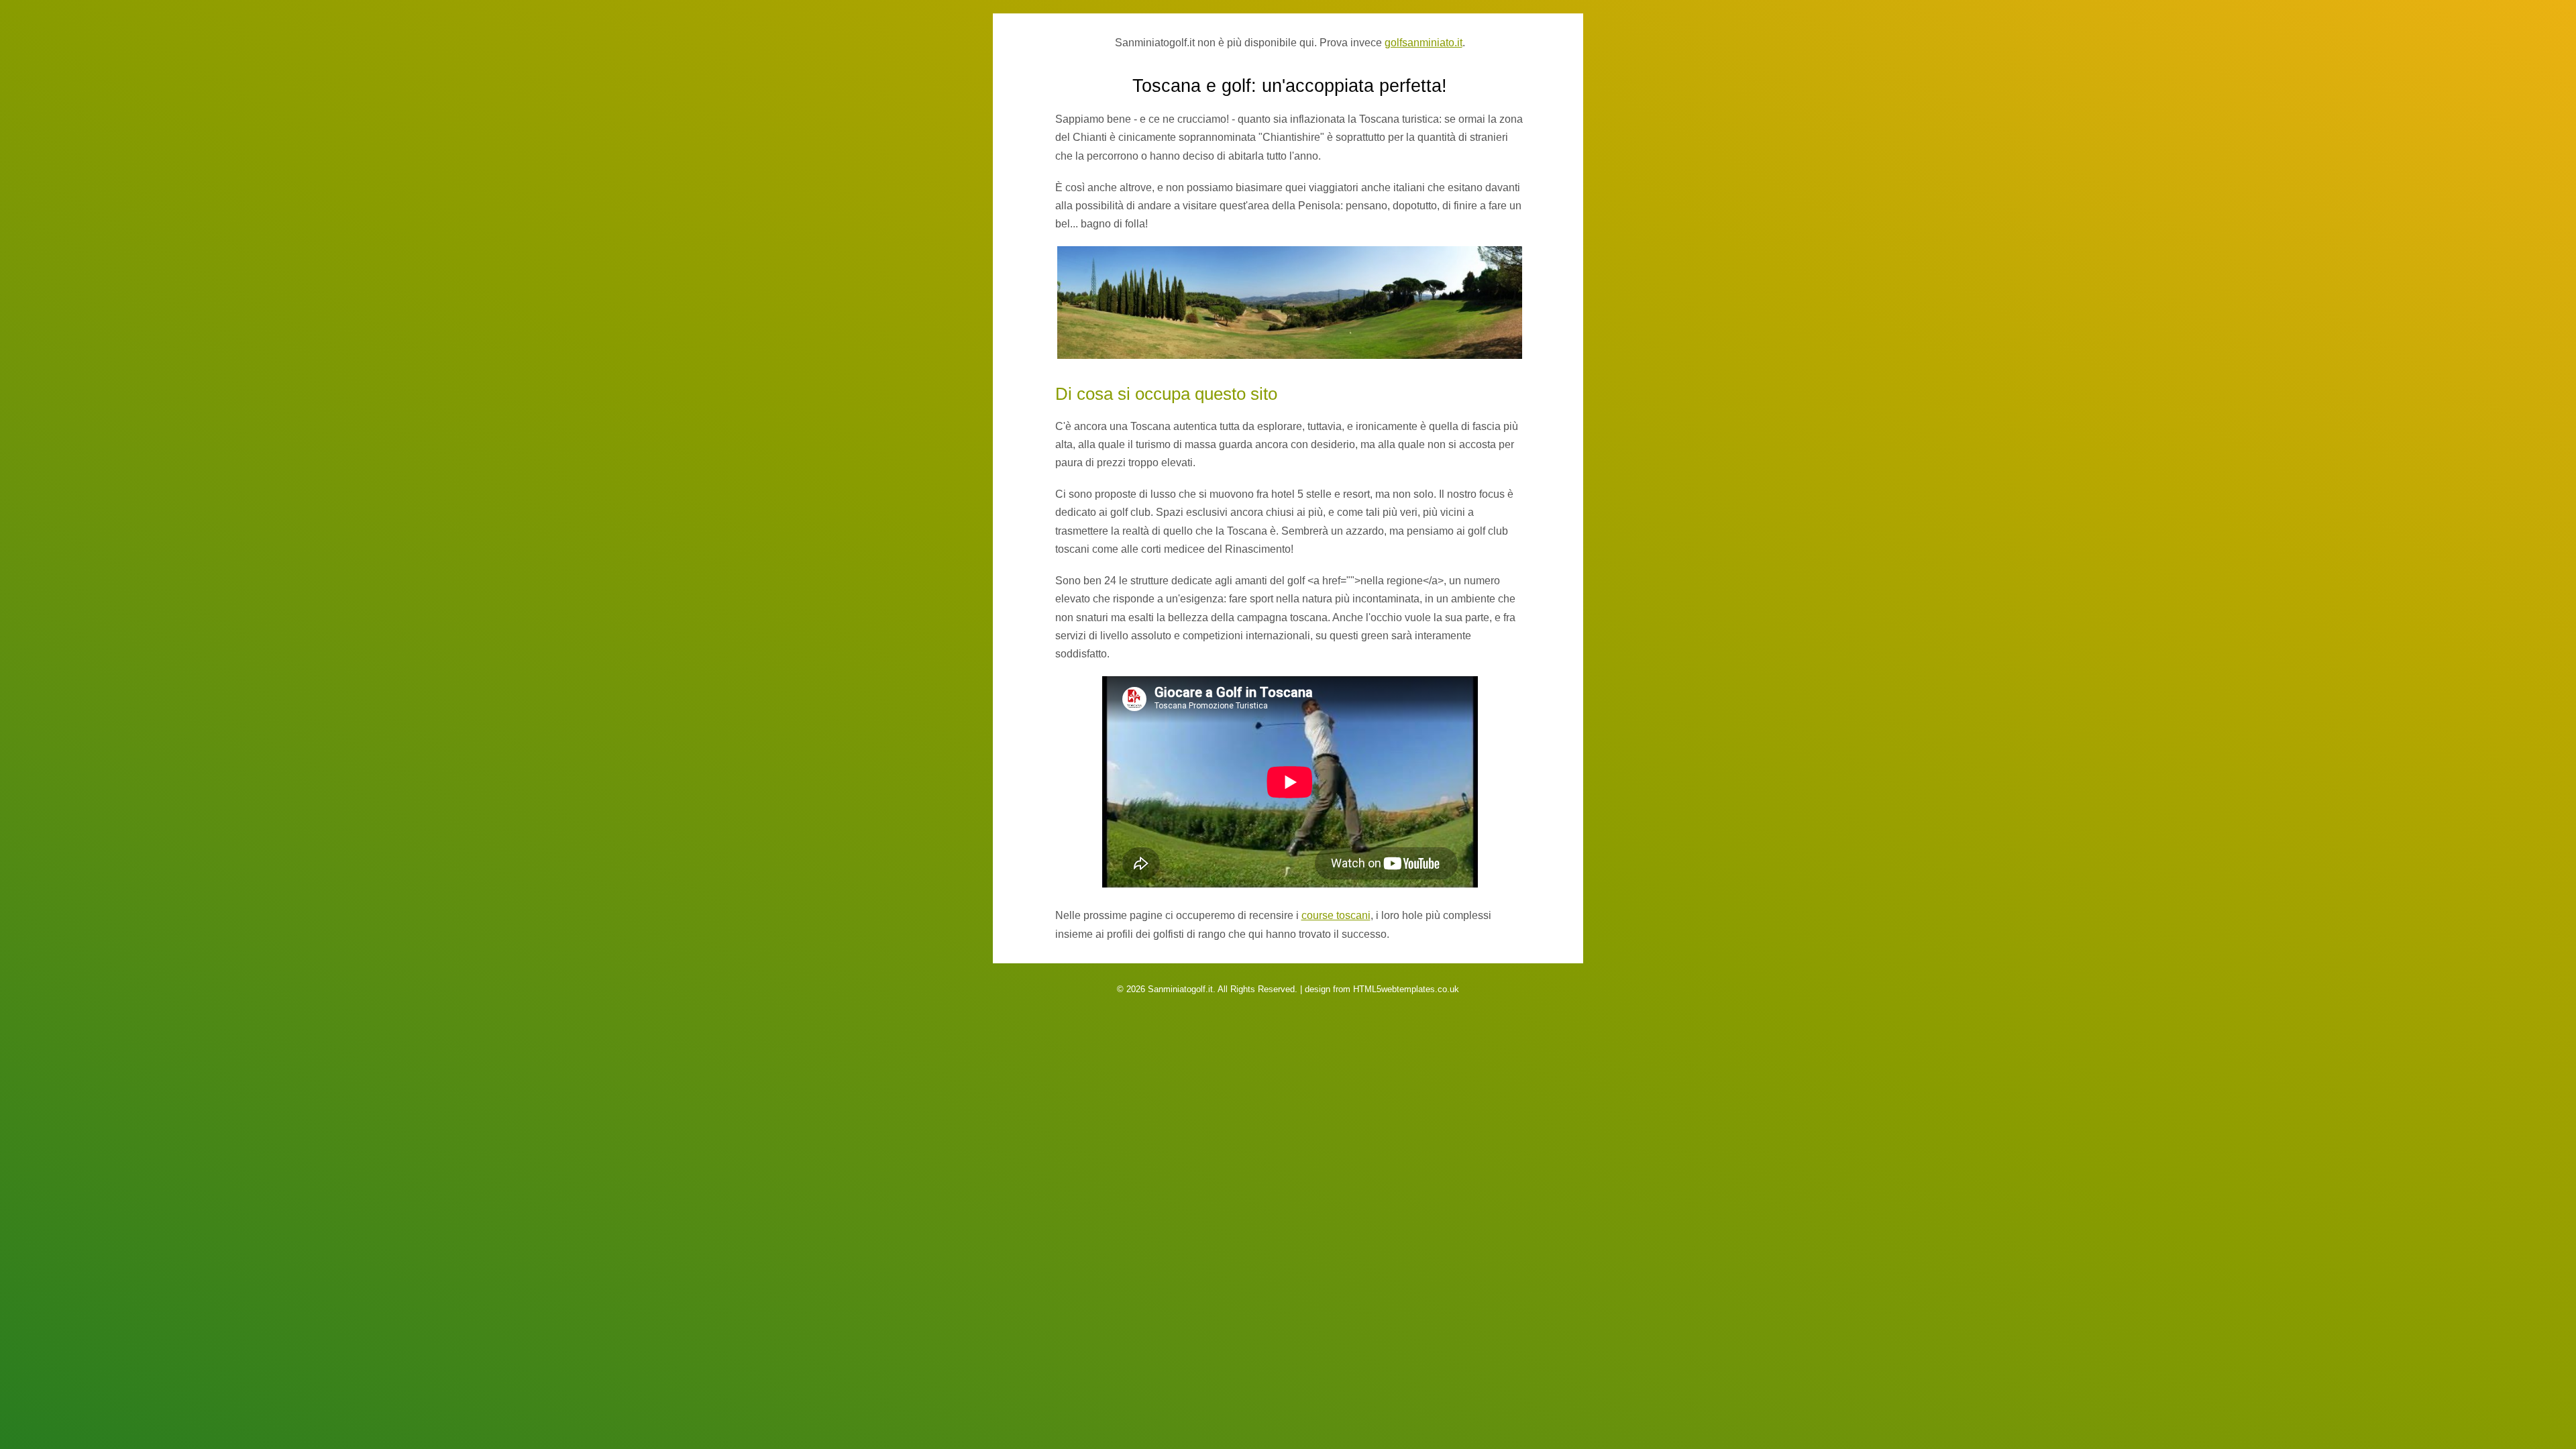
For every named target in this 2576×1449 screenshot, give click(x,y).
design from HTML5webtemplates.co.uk (1382, 989)
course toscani (1336, 915)
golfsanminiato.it (1424, 43)
